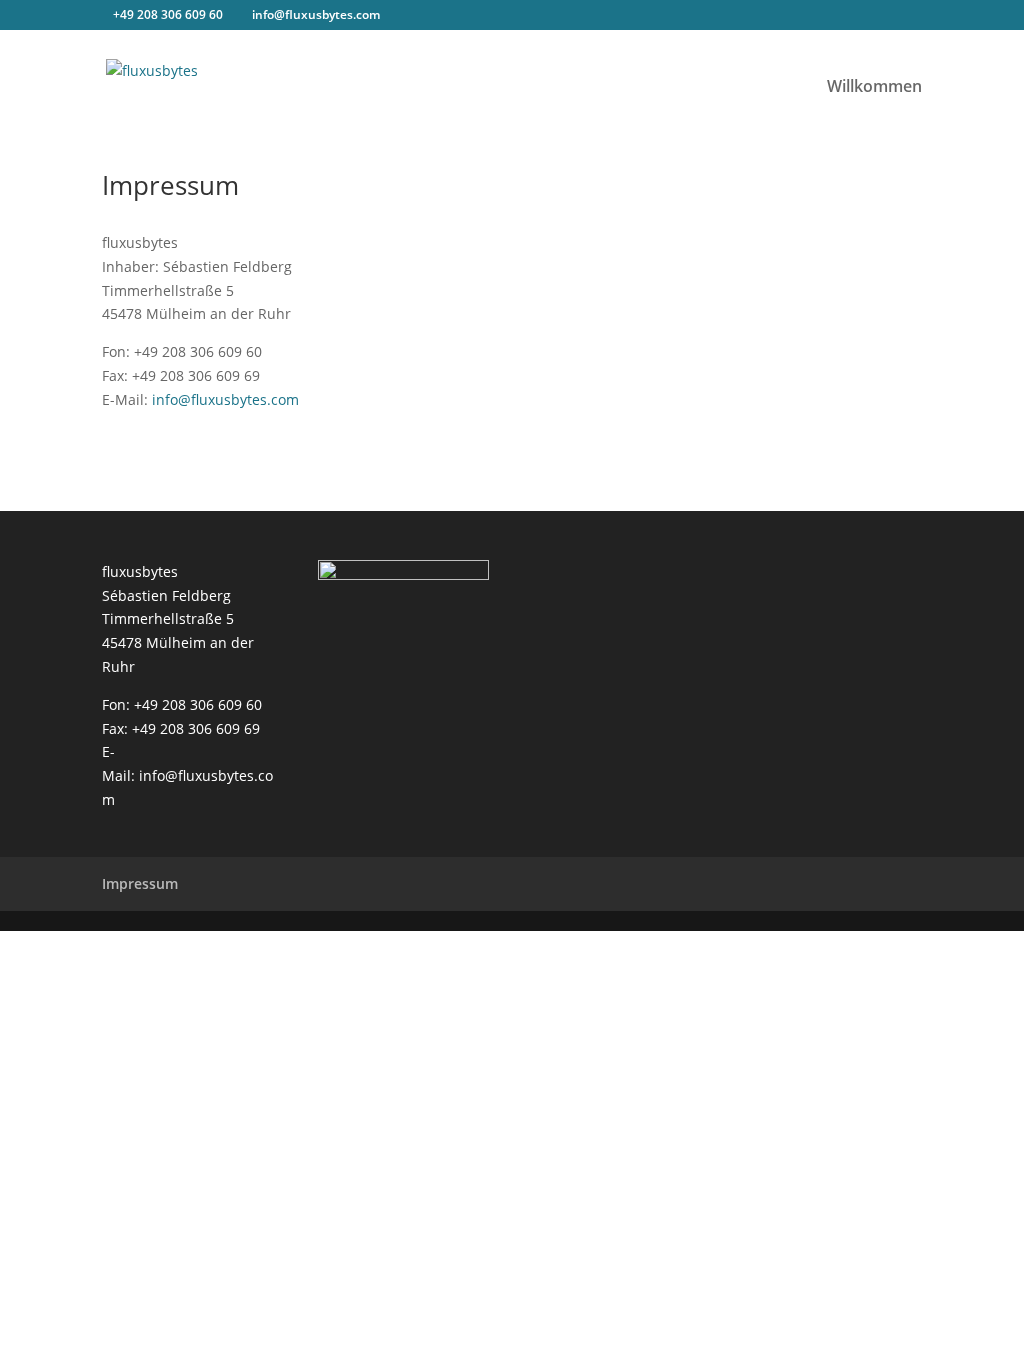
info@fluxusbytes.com (225, 399)
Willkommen (874, 88)
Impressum (140, 883)
